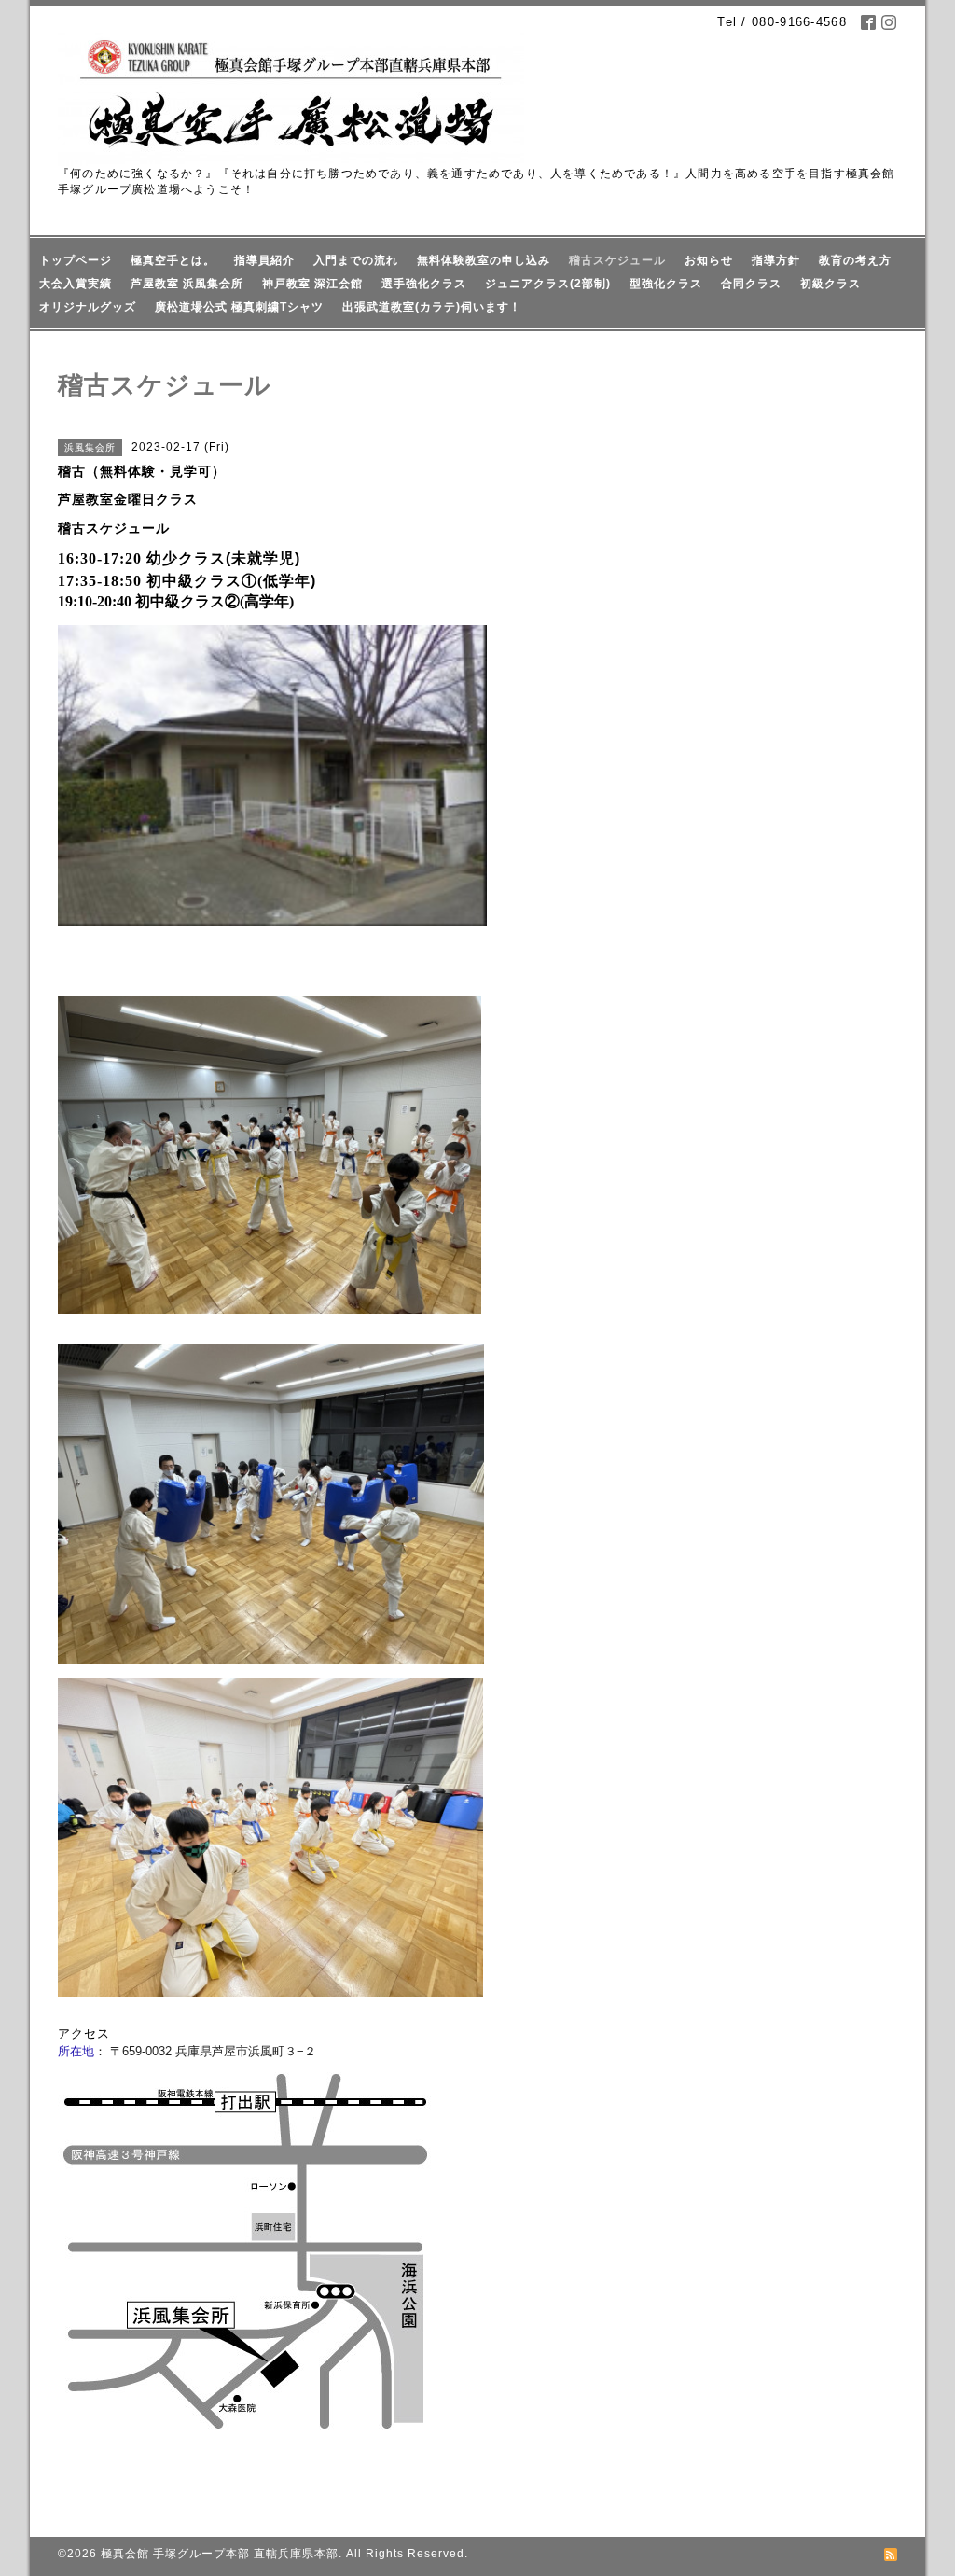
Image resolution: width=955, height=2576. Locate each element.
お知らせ (709, 260)
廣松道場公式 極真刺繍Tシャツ (239, 307)
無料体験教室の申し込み (484, 260)
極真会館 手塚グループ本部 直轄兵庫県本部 (220, 2554)
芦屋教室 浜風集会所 (187, 284)
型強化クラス (666, 284)
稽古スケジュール (617, 260)
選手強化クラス (424, 284)
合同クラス (751, 284)
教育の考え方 (855, 260)
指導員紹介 (264, 260)
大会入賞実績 (76, 284)
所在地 (76, 2051)
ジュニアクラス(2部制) (548, 284)
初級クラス (830, 284)
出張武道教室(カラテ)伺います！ (432, 307)
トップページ (76, 260)
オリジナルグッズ (88, 307)
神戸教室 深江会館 (312, 284)
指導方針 (776, 260)
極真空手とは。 (173, 260)
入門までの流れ (356, 260)
